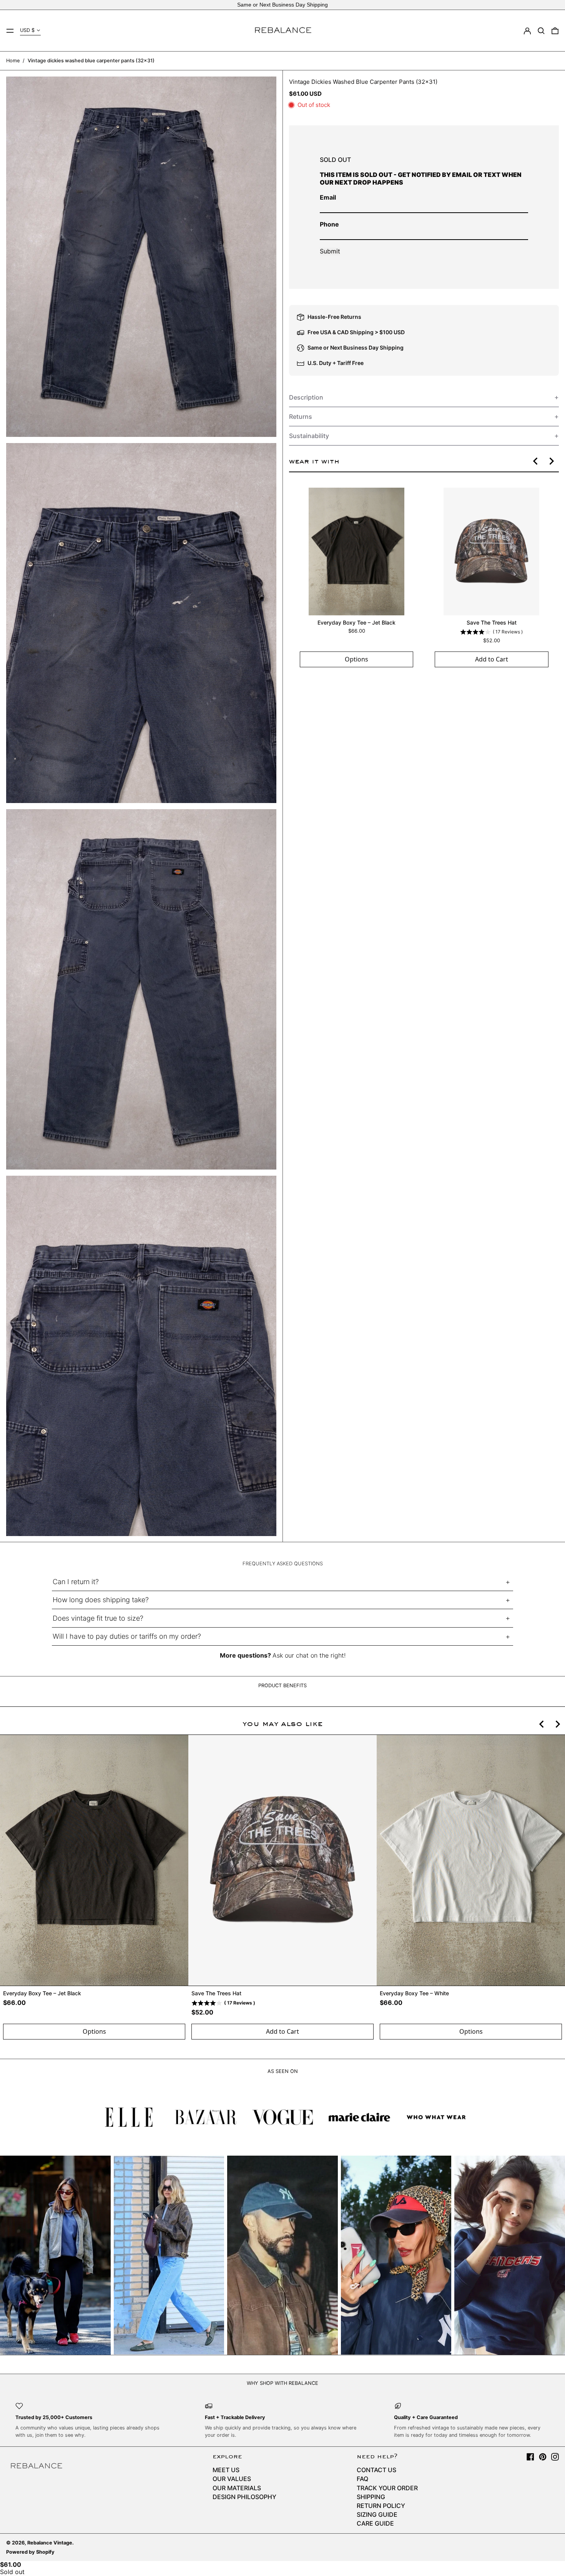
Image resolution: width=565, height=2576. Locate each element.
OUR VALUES (232, 2479)
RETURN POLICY (381, 2506)
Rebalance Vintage (50, 2543)
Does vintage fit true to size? (98, 1618)
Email (328, 197)
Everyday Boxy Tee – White (414, 1993)
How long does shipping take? (101, 1600)
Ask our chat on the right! (309, 1655)
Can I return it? (76, 1582)
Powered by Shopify (30, 2552)
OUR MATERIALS (237, 2488)
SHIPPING (371, 2497)
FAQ (362, 2479)
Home (13, 61)
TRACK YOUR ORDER (387, 2488)
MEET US (226, 2470)
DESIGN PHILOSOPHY (244, 2497)
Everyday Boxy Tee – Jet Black (356, 622)
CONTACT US (376, 2470)
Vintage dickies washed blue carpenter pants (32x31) (91, 61)
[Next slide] (551, 461)
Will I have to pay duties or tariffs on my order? (127, 1636)
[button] (541, 31)
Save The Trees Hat (491, 622)
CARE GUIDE (375, 2523)
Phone (329, 224)
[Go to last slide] (536, 461)
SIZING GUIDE (377, 2514)
